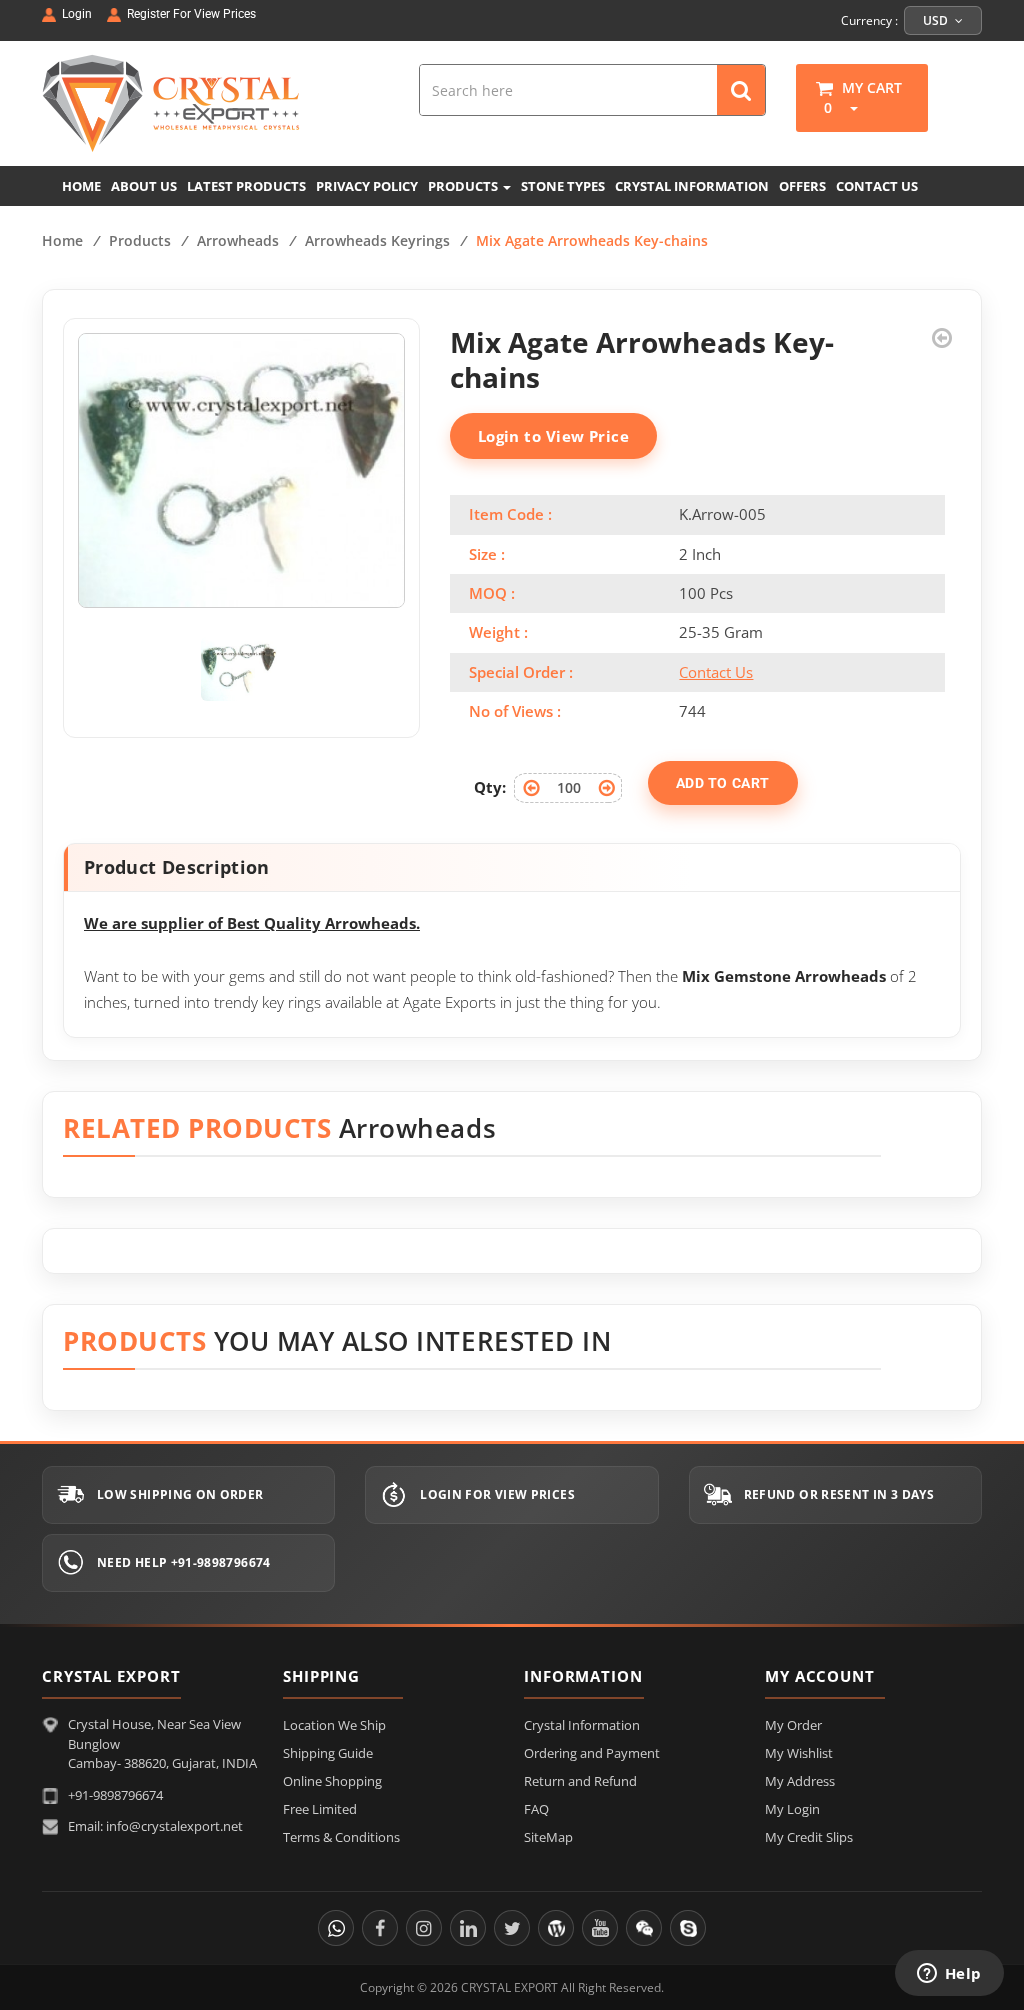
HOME (81, 186)
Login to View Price (554, 436)
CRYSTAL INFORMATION (692, 186)
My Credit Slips (809, 1837)
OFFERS (802, 186)
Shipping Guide (328, 1753)
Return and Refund (580, 1781)
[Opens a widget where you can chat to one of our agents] (949, 1975)
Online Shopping (332, 1781)
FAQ (536, 1809)
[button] (847, 107)
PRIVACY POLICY (367, 186)
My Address (800, 1781)
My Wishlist (799, 1753)
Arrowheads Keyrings (377, 240)
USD (937, 20)
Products (140, 240)
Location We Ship (334, 1725)
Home (62, 240)
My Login (792, 1809)
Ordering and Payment (592, 1753)
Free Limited (320, 1809)
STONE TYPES (563, 186)
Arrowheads (238, 240)
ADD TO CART (723, 783)
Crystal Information (582, 1725)
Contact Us (716, 672)
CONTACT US (877, 186)
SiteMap (548, 1837)
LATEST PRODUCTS (246, 186)
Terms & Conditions (341, 1837)
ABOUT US (144, 186)
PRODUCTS (464, 186)
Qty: (490, 787)
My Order (793, 1725)
